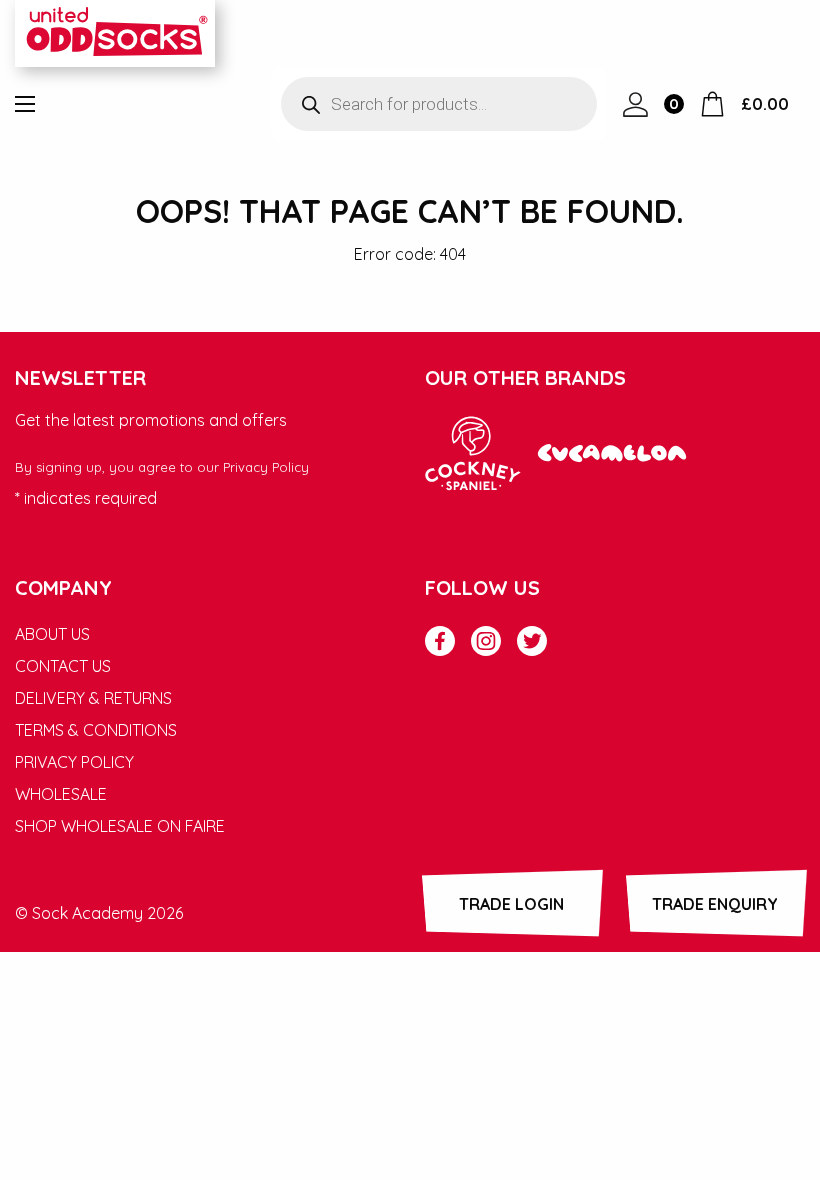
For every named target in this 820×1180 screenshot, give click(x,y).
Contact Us (63, 666)
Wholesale (61, 794)
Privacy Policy (266, 467)
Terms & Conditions (96, 730)
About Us (52, 634)
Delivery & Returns (93, 698)
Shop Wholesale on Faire (120, 826)
